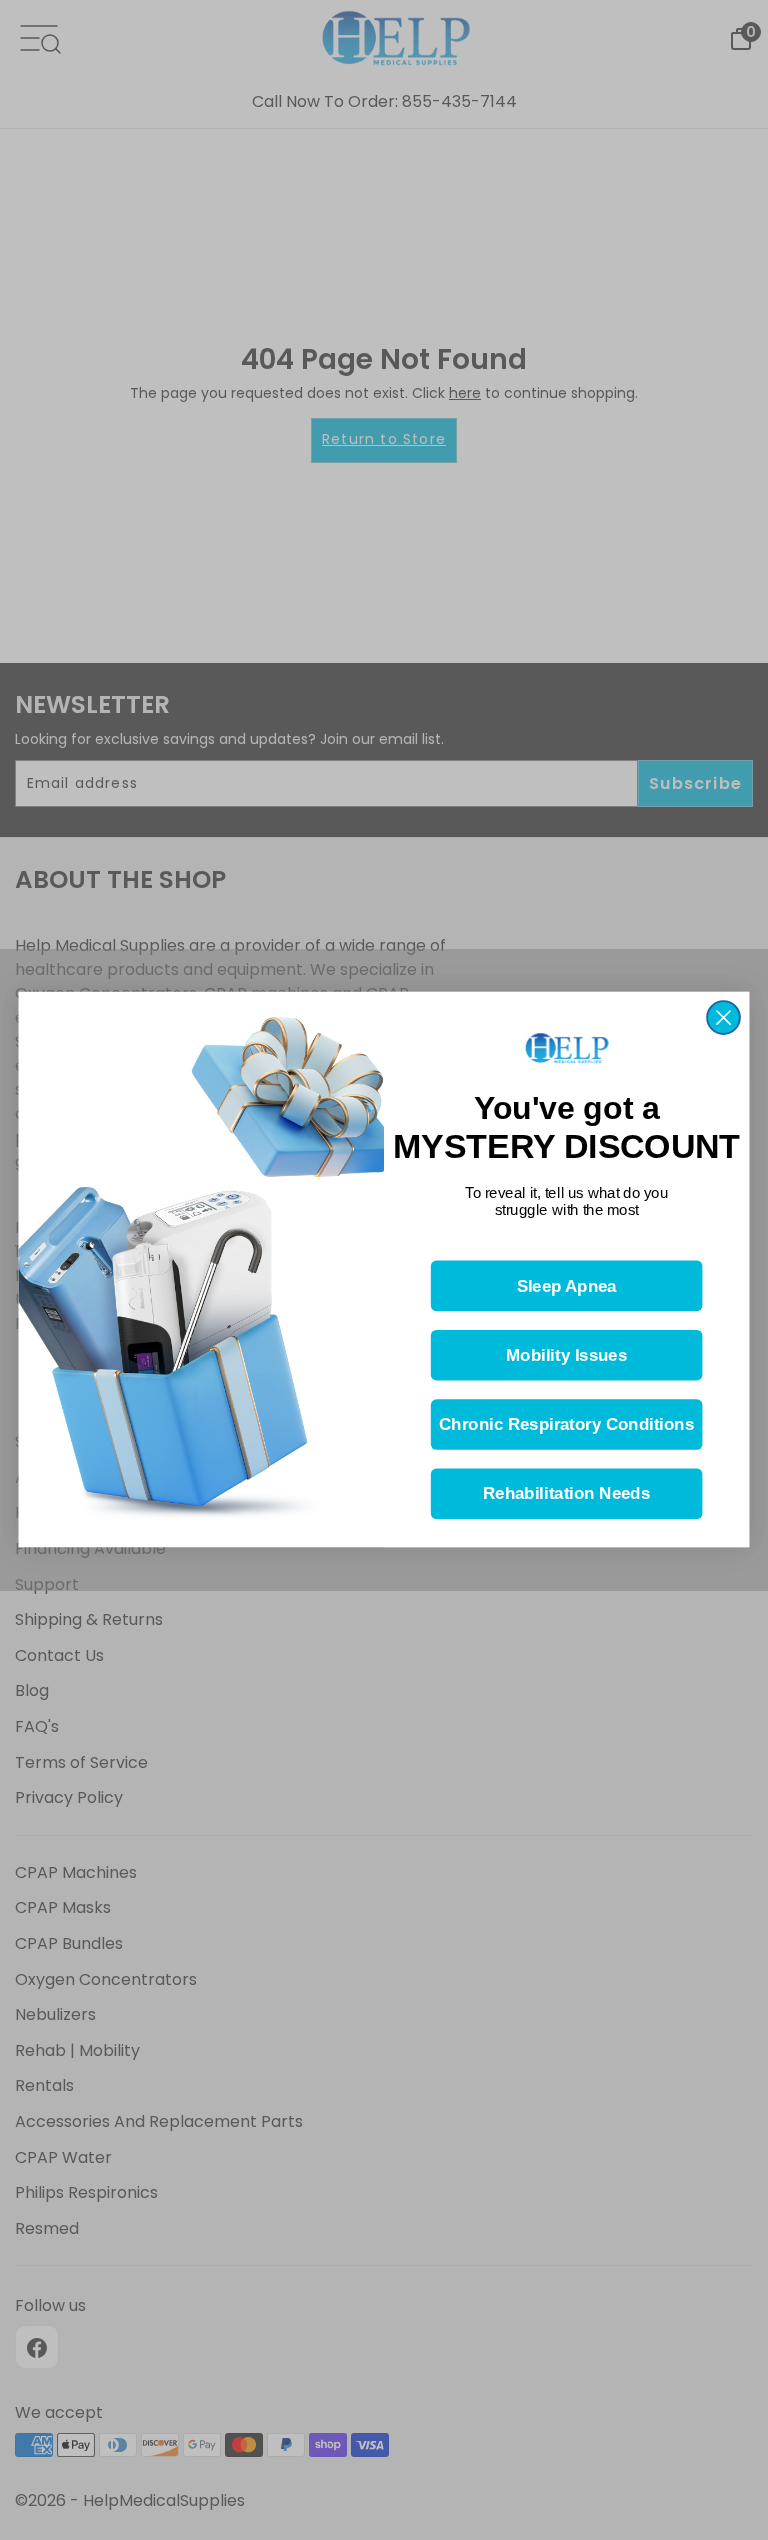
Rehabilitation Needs (566, 1494)
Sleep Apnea (567, 1286)
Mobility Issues (566, 1356)
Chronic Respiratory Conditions (566, 1425)
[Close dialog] (723, 1017)
